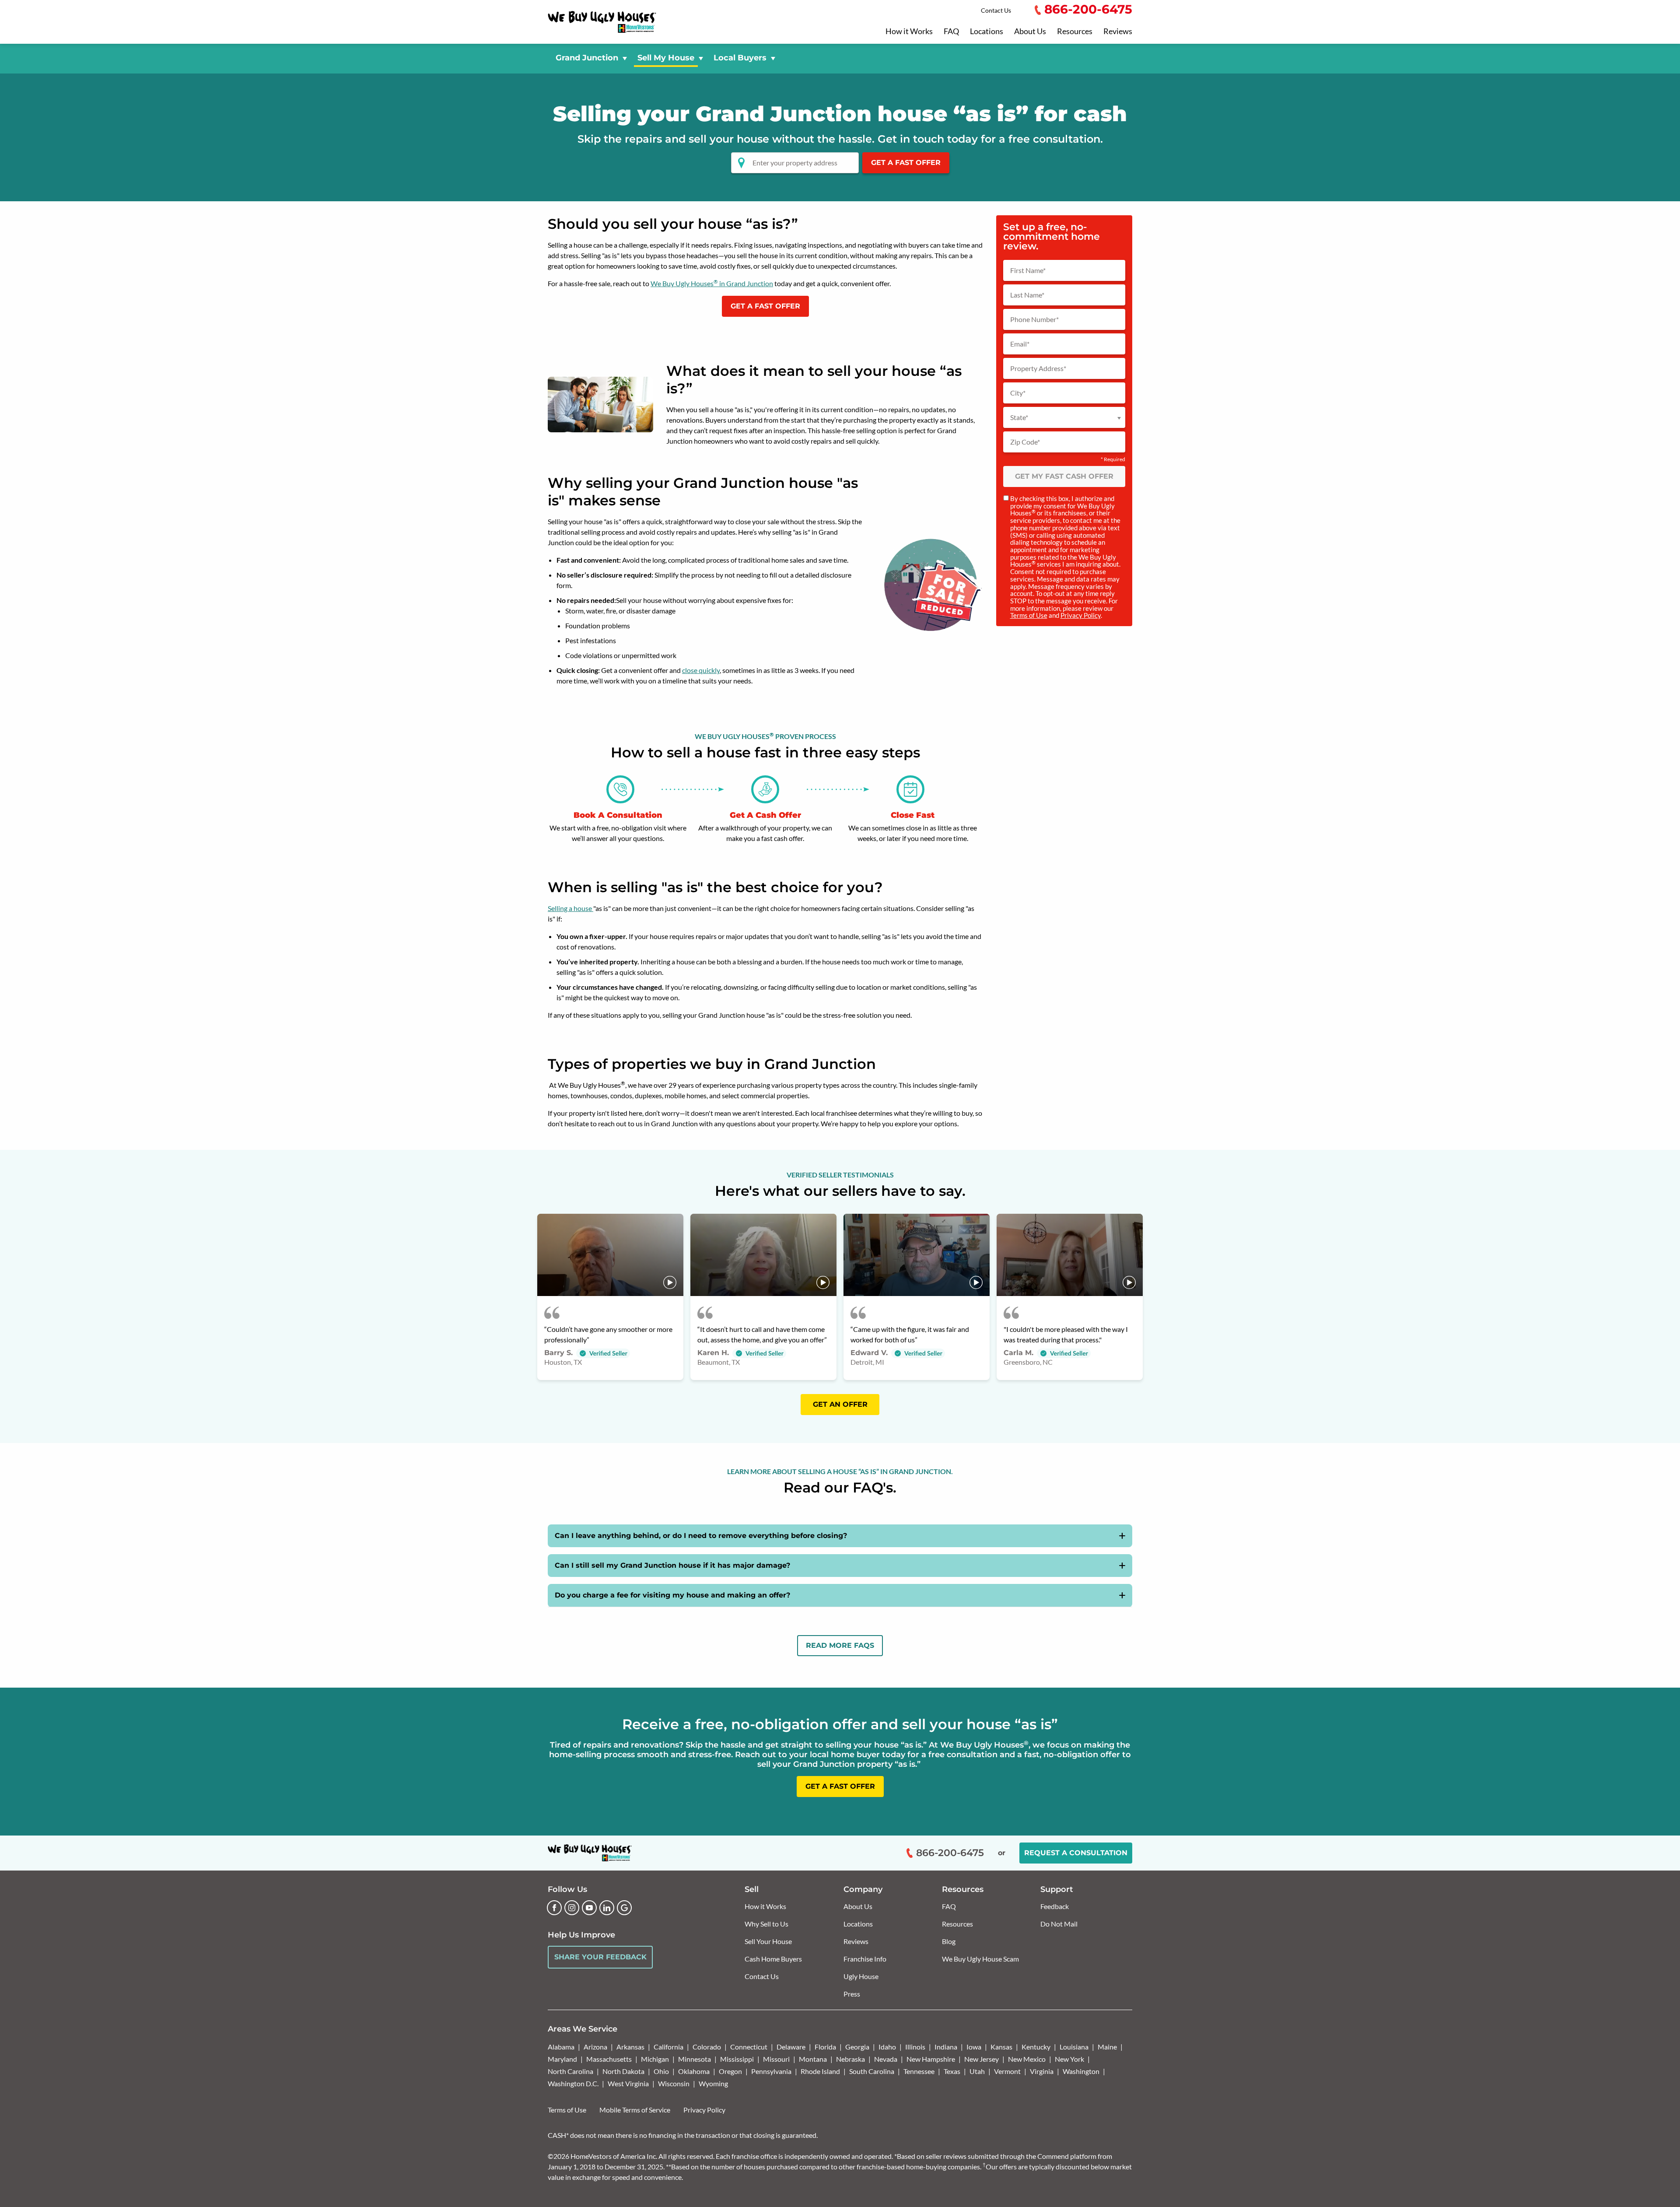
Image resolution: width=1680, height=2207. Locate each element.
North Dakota (623, 2071)
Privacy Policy (1081, 615)
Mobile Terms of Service (635, 2110)
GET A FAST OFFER (906, 163)
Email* (1020, 344)
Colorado (707, 2047)
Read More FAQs (840, 1645)
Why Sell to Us (766, 1924)
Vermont (1007, 2071)
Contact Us (996, 10)
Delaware (791, 2047)
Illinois (915, 2047)
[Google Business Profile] (624, 1908)
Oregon (730, 2071)
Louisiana (1074, 2047)
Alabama (561, 2047)
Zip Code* (1025, 442)
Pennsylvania (771, 2071)
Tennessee (919, 2071)
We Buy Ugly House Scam (980, 1959)
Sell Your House (768, 1941)
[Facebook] (554, 1908)
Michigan (655, 2059)
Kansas (1001, 2047)
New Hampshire (931, 2059)
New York (1069, 2059)
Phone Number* (1034, 319)
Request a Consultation (1076, 1853)
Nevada (886, 2059)
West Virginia (628, 2083)
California (668, 2047)
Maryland (562, 2059)
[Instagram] (572, 1908)
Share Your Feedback (600, 1957)
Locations (987, 32)
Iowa (974, 2047)
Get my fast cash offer (1064, 476)
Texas (952, 2071)
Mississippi (737, 2059)
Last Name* (1027, 295)
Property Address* (1038, 368)
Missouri (776, 2059)
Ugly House (861, 1976)
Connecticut (749, 2047)
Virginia (1042, 2071)
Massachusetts (609, 2059)
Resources (1075, 32)
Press (852, 1994)
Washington (1081, 2071)
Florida (825, 2047)
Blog (949, 1941)
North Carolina (570, 2071)
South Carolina (872, 2071)
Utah (977, 2071)
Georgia (857, 2047)
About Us (1030, 32)
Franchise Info (865, 1959)
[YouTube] (589, 1908)
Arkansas (630, 2047)
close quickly (701, 670)
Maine (1107, 2047)
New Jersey (982, 2059)
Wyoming (713, 2083)
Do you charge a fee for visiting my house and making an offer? (672, 1595)
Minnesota (695, 2059)
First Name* (1028, 270)
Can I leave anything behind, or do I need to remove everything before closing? (701, 1536)
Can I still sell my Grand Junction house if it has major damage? (672, 1565)
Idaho (887, 2047)
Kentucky (1036, 2047)
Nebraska (850, 2059)
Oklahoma (694, 2071)
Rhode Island (820, 2071)
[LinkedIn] (607, 1908)
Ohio (661, 2071)
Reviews (1118, 32)
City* (1018, 393)
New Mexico (1027, 2059)
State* (1019, 417)
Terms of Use (1029, 615)
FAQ (951, 32)
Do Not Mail (1059, 1924)
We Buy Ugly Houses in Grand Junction (712, 283)
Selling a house (570, 908)
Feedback (1055, 1906)
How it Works (909, 32)
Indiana (946, 2047)
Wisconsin (674, 2083)
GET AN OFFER (840, 1404)
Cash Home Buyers (773, 1959)
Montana (813, 2059)
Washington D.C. (573, 2083)
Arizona (595, 2047)
